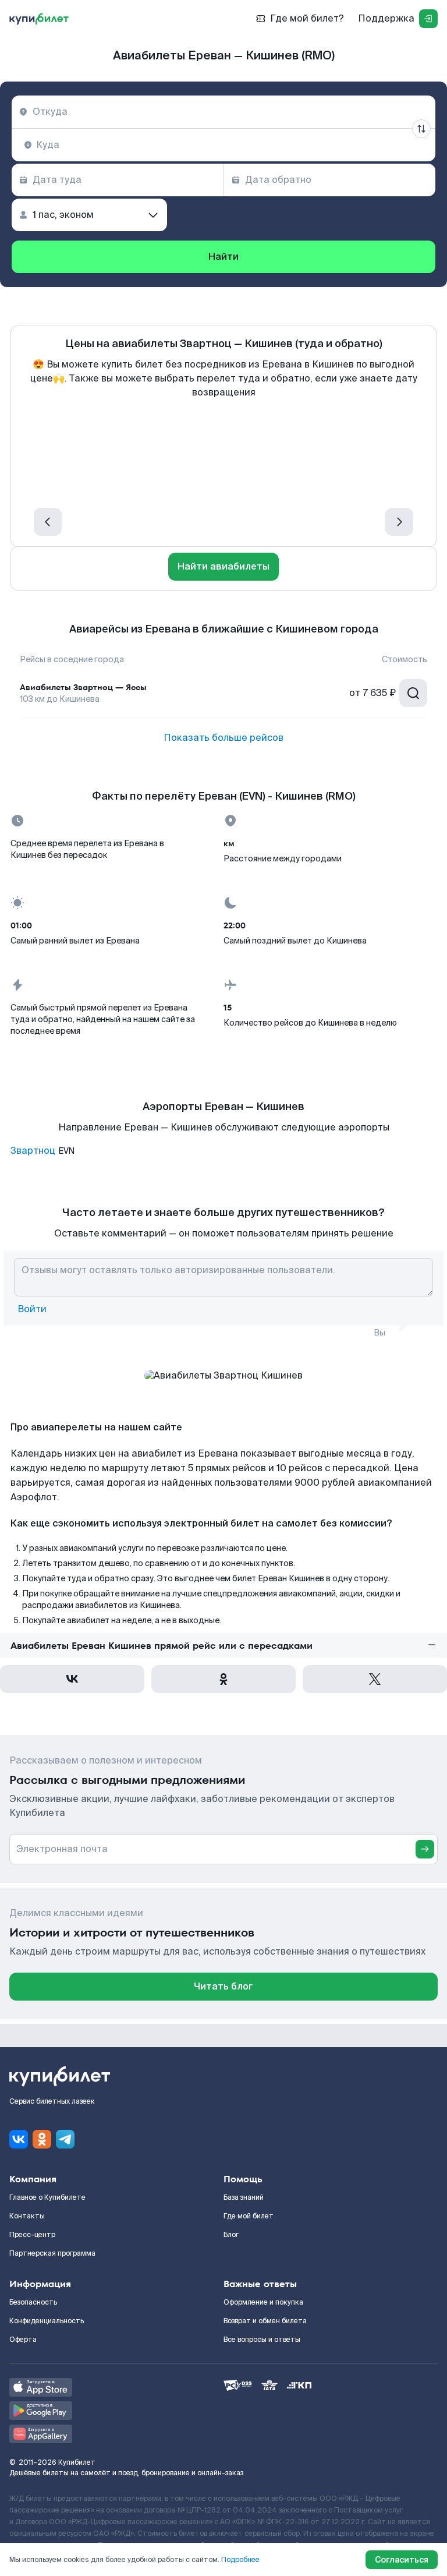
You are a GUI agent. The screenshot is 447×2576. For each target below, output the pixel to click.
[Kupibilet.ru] (39, 19)
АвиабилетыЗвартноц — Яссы (83, 687)
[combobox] (223, 112)
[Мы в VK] (19, 2139)
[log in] (428, 19)
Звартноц (33, 1151)
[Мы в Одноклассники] (42, 2139)
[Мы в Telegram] (65, 2139)
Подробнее (240, 2560)
